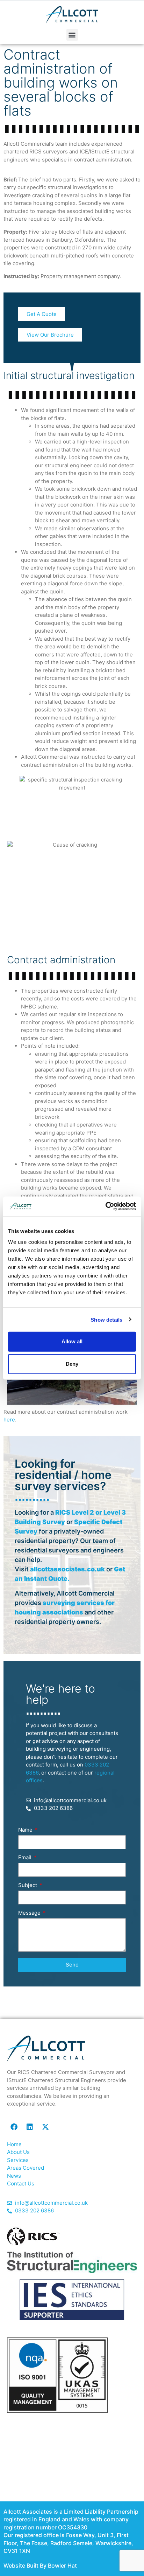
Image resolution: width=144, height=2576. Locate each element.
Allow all (72, 1341)
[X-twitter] (45, 2127)
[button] (72, 35)
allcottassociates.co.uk (67, 1569)
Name (26, 1830)
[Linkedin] (30, 2127)
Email (26, 1858)
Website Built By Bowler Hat (40, 2565)
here (9, 1420)
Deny (72, 1364)
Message (30, 1913)
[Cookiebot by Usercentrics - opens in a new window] (105, 1206)
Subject (28, 1885)
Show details (106, 1319)
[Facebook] (14, 2127)
